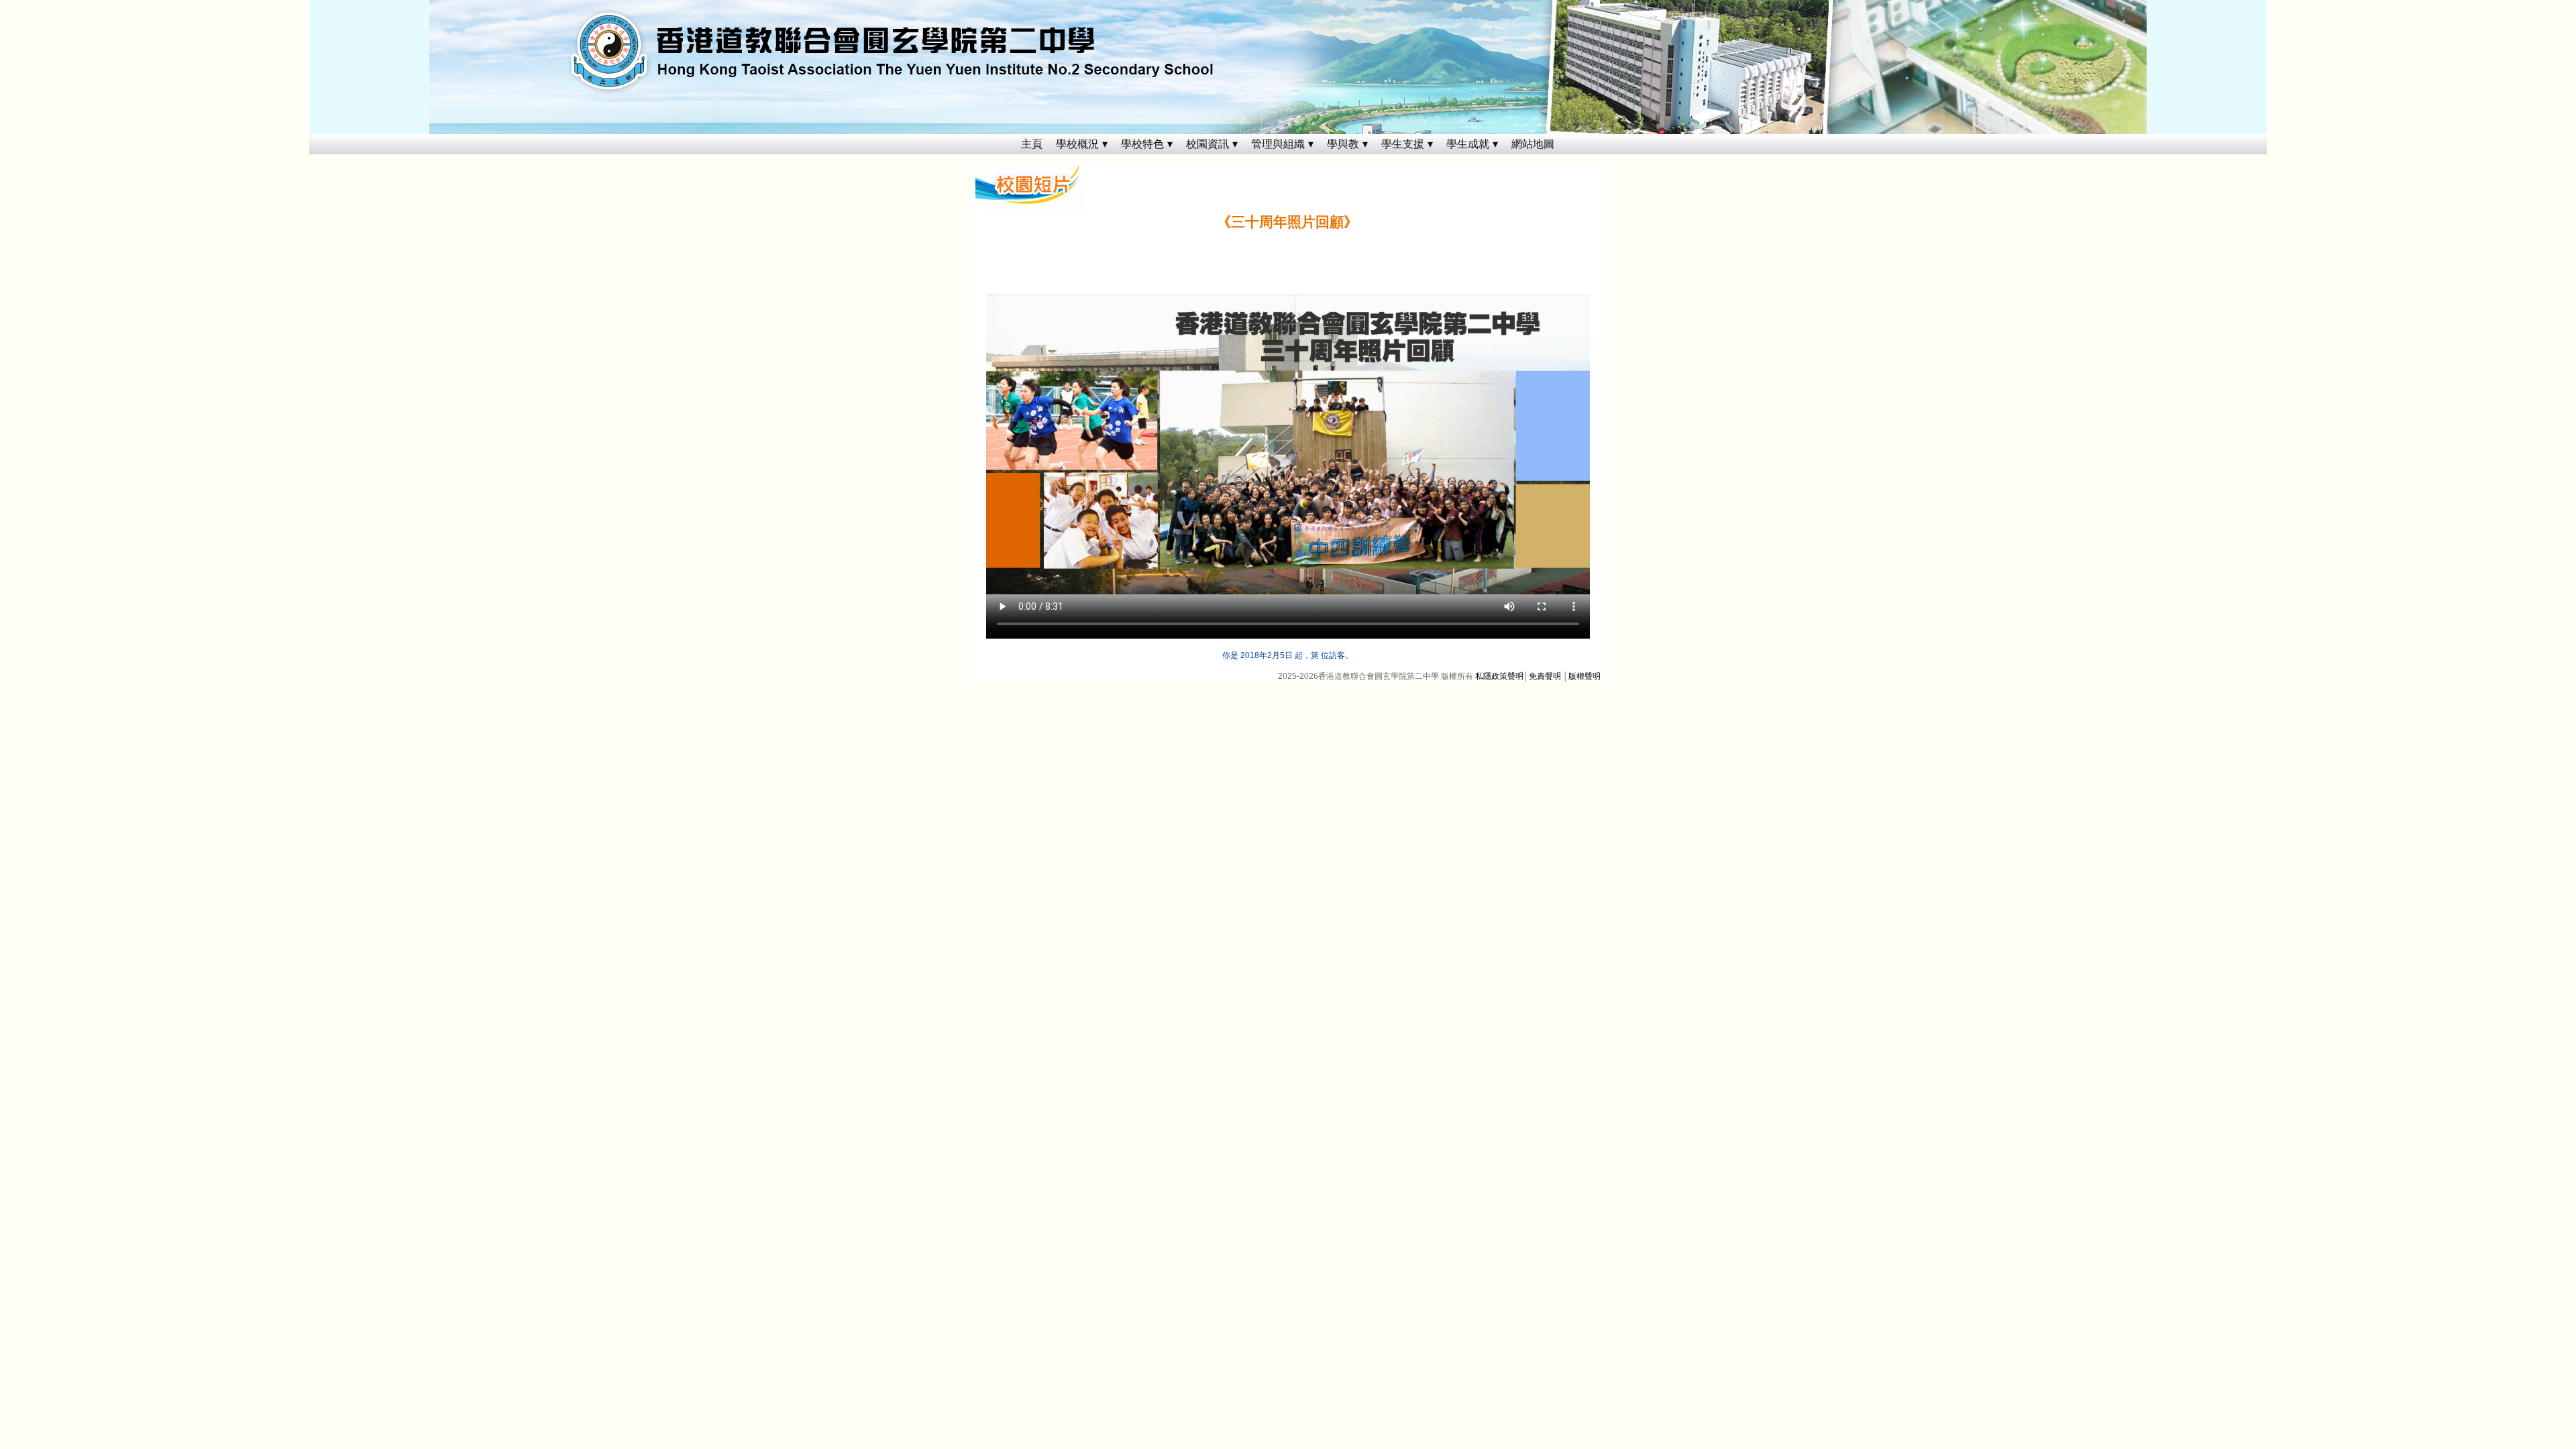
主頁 (1032, 144)
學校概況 (1077, 144)
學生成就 (1468, 144)
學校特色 (1142, 144)
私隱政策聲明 (1499, 676)
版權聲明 (1585, 676)
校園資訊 (1207, 144)
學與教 (1343, 144)
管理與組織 (1278, 144)
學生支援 (1403, 144)
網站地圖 (1533, 144)
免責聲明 (1545, 676)
